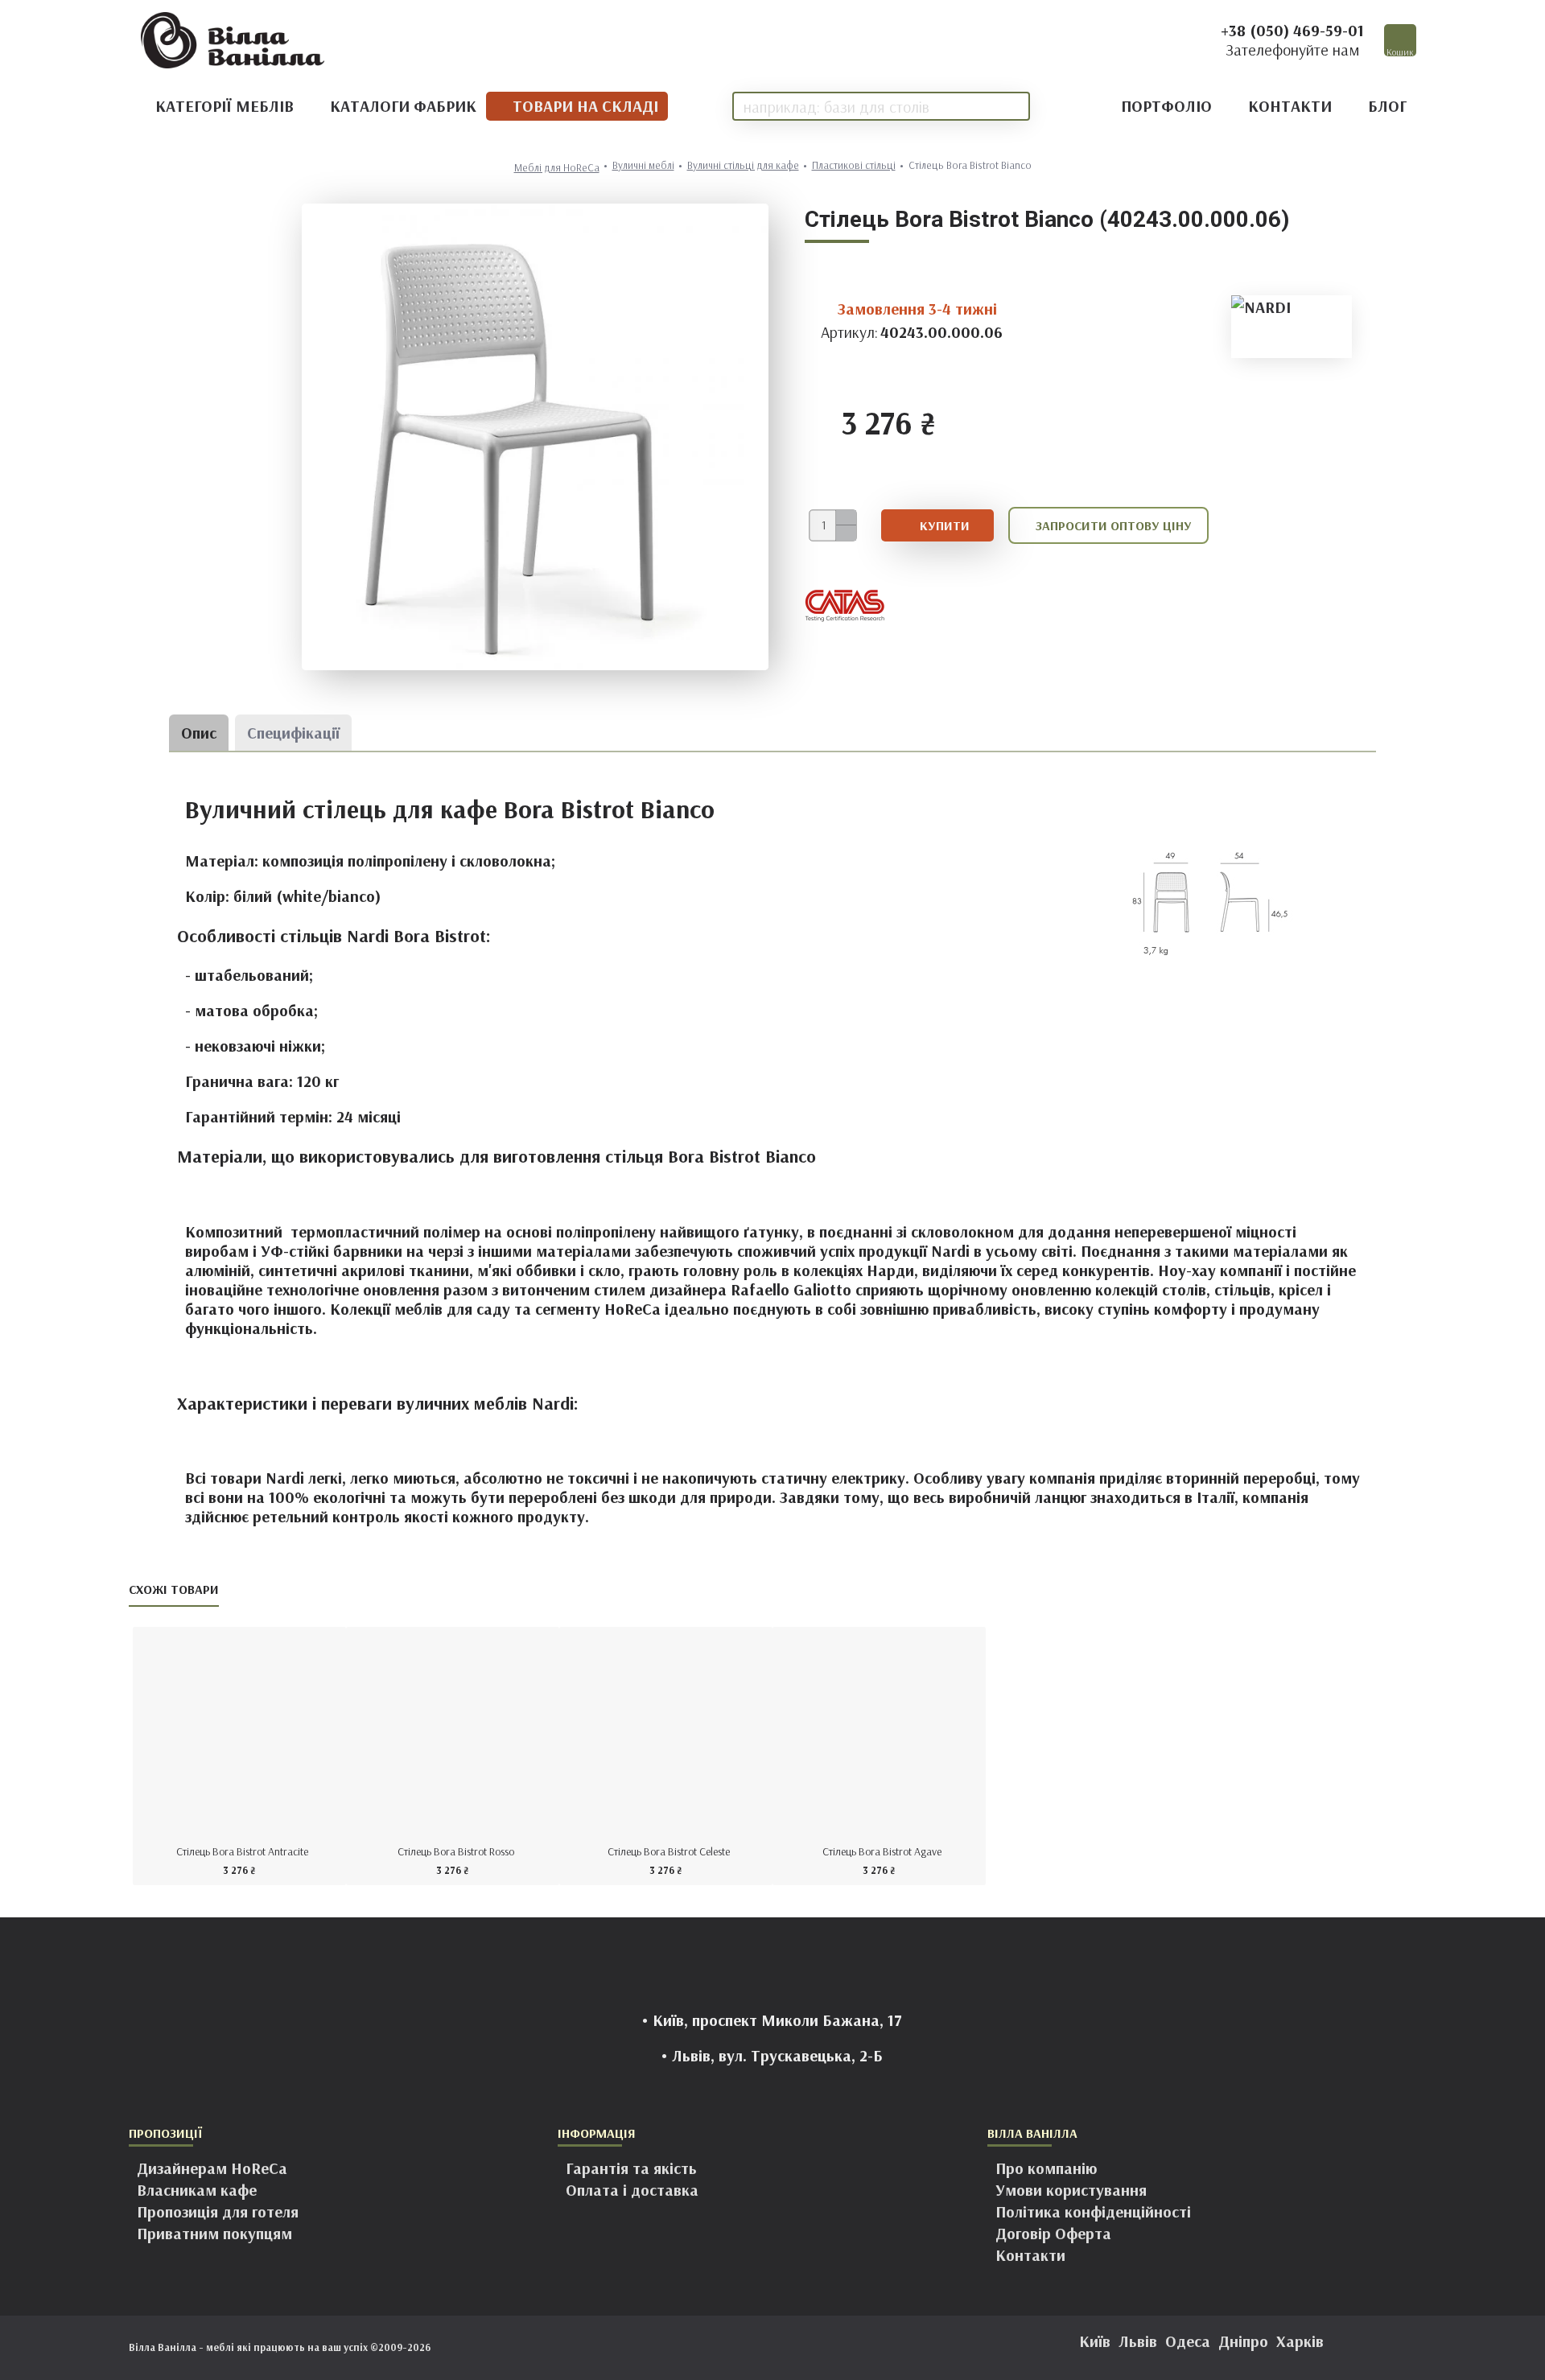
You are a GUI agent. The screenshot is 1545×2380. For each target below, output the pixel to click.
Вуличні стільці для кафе (743, 165)
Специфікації (293, 733)
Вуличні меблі (643, 165)
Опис (199, 733)
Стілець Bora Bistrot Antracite (242, 1851)
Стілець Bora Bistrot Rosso (456, 1851)
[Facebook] (724, 2348)
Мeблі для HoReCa (557, 168)
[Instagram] (756, 2348)
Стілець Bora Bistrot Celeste (669, 1851)
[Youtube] (821, 2348)
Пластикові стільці (854, 165)
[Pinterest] (789, 2348)
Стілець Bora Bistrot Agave (882, 1851)
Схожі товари (174, 1589)
